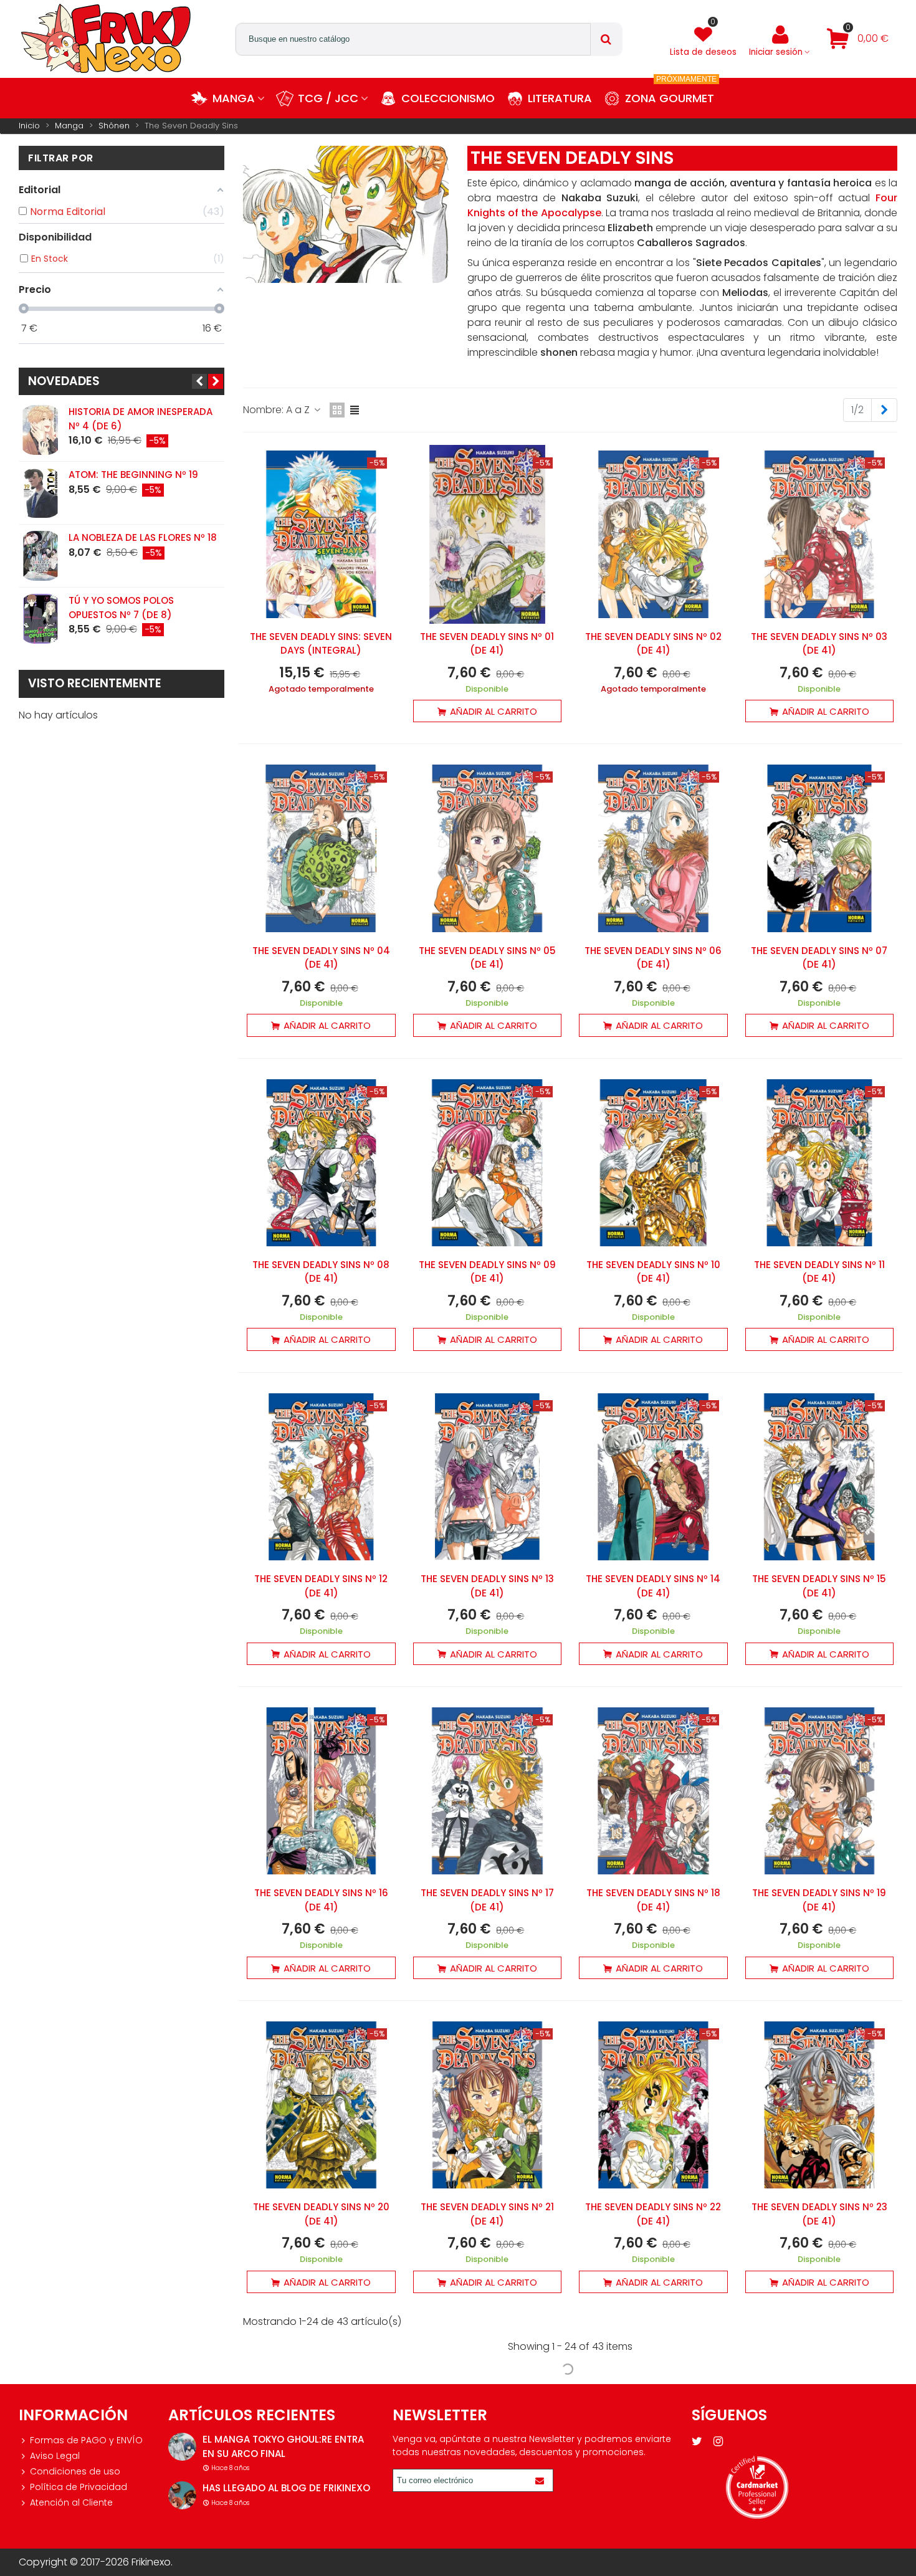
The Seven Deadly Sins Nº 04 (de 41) (321, 958)
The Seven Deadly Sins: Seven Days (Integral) (321, 644)
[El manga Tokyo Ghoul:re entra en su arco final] (182, 2447)
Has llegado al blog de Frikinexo (286, 2488)
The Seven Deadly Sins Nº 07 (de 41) (819, 958)
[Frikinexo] (106, 39)
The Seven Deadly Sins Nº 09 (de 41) (487, 1272)
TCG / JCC (328, 98)
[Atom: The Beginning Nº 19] (41, 493)
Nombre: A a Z (278, 410)
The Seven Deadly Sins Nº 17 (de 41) (487, 1900)
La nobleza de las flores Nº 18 (143, 537)
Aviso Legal (55, 2456)
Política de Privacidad (79, 2487)
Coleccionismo (448, 98)
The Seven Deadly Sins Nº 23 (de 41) (819, 2214)
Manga (234, 98)
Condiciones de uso (75, 2471)
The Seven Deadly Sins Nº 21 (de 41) (487, 2214)
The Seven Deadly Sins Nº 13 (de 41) (487, 1586)
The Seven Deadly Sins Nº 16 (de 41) (321, 1900)
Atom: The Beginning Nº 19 (133, 475)
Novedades (64, 381)
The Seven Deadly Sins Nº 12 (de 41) (321, 1586)
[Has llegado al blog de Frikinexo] (182, 2495)
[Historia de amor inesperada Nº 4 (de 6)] (41, 430)
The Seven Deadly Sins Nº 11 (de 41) (819, 1272)
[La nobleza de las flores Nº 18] (41, 556)
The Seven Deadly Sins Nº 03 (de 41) (819, 644)
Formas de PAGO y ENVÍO (86, 2440)
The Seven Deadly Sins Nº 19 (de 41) (819, 1900)
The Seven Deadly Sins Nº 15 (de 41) (819, 1586)
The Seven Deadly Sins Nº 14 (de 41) (653, 1586)
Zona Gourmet (671, 92)
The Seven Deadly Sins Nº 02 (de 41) (653, 644)
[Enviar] (541, 2480)
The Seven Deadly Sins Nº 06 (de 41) (653, 958)
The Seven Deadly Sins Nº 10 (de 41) (653, 1272)
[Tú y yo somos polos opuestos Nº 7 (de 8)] (41, 619)
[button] (199, 381)
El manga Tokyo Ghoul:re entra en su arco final (283, 2446)
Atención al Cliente (71, 2502)
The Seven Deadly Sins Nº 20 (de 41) (321, 2214)
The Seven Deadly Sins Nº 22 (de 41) (653, 2214)
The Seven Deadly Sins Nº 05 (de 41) (487, 958)
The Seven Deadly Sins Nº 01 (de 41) (487, 644)
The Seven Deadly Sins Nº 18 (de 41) (653, 1900)
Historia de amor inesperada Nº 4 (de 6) (141, 419)
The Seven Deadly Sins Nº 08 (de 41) (321, 1272)
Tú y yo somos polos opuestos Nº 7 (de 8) (121, 608)
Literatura (560, 98)
